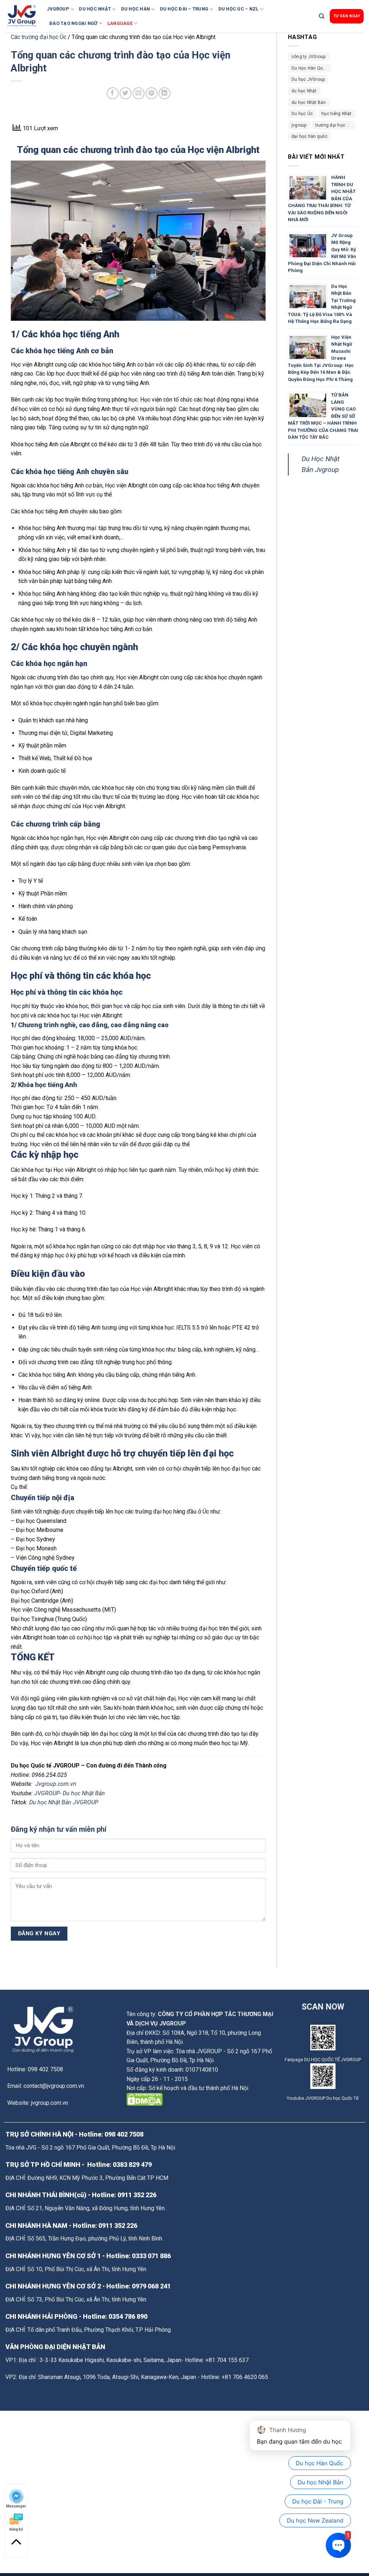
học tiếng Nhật (336, 114)
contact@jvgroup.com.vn (54, 2086)
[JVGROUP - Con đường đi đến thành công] (23, 16)
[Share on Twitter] (126, 93)
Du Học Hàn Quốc (310, 68)
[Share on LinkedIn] (165, 93)
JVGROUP (58, 9)
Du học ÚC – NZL (239, 9)
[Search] (322, 16)
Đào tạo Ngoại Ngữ (73, 23)
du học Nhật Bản (309, 102)
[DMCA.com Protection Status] (145, 2099)
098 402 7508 (124, 2134)
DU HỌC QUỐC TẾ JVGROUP (333, 2060)
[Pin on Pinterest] (152, 93)
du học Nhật (304, 91)
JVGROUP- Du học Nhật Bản (70, 1793)
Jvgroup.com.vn (56, 1784)
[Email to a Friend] (139, 93)
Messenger (16, 2506)
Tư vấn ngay (347, 16)
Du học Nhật (95, 9)
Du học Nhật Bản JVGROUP (64, 1802)
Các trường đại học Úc (39, 37)
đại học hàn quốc (310, 136)
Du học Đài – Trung (184, 9)
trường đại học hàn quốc (335, 125)
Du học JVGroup (308, 79)
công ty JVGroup (309, 57)
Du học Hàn (136, 9)
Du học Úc (302, 114)
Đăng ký (16, 2529)
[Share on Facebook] (113, 93)
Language (120, 23)
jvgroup (299, 125)
